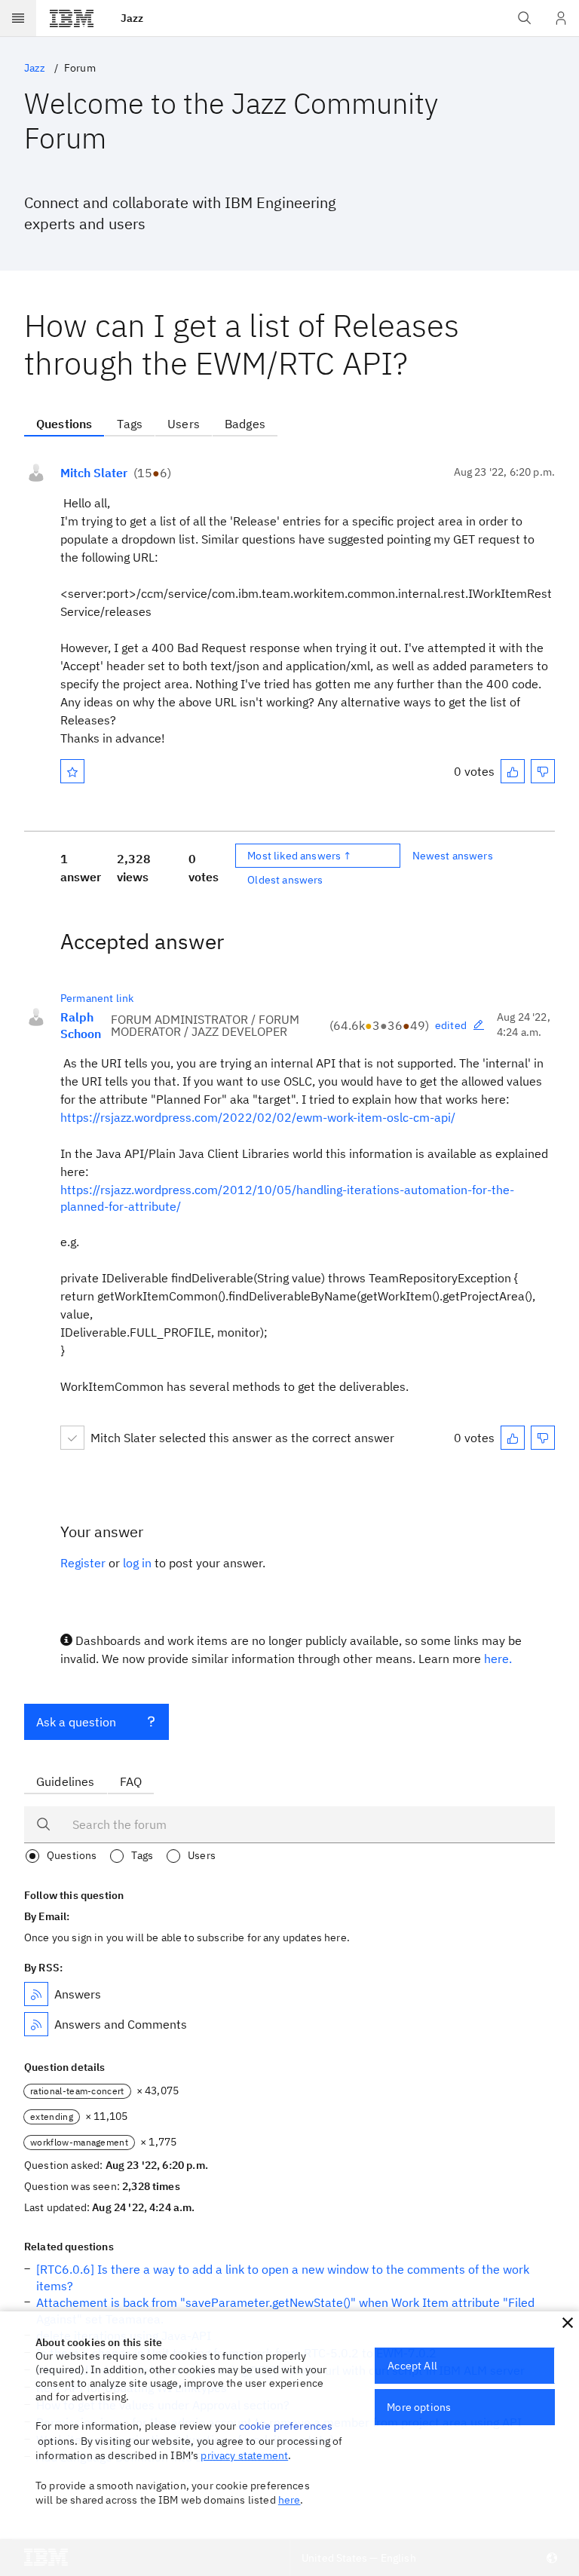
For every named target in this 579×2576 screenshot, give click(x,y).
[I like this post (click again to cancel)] (513, 771)
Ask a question (76, 1722)
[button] (568, 2323)
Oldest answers (285, 880)
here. (498, 1659)
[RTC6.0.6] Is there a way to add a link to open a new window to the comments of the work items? (283, 2277)
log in (137, 1563)
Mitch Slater (94, 473)
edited (451, 1025)
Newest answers (453, 856)
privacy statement (244, 2455)
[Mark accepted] (72, 1438)
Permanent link (97, 998)
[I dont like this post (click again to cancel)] (543, 771)
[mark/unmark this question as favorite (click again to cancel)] (72, 771)
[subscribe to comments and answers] (36, 2024)
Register (83, 1563)
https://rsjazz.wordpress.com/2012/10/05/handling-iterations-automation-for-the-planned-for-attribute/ (287, 1198)
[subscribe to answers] (36, 1994)
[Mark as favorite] (72, 771)
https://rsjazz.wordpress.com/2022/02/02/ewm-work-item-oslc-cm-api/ (258, 1117)
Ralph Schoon (81, 1025)
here (289, 2500)
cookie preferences (286, 2426)
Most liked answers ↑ (299, 856)
